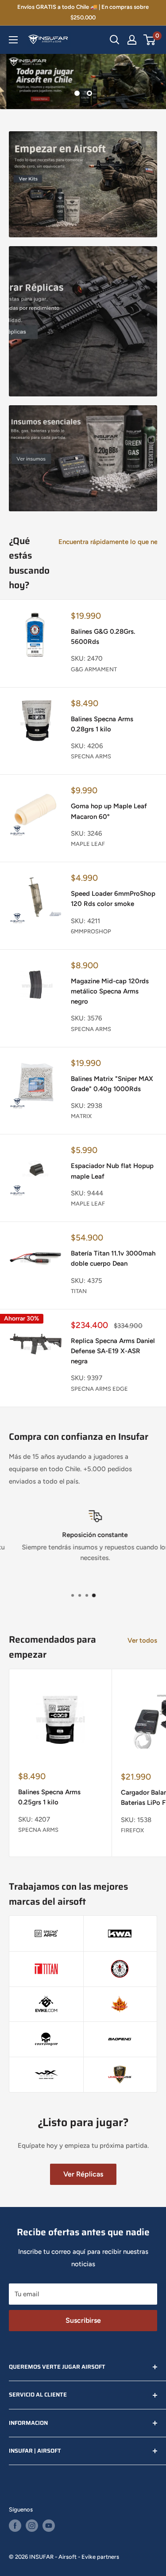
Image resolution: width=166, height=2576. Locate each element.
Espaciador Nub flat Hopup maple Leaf (112, 1171)
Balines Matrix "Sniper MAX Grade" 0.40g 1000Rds (112, 1084)
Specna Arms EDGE (99, 1389)
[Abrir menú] (13, 40)
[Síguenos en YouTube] (49, 2526)
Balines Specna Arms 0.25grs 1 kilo (49, 1797)
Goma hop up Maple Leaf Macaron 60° (109, 811)
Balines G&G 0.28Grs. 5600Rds (103, 637)
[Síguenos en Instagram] (32, 2526)
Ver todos (142, 1640)
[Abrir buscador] (115, 40)
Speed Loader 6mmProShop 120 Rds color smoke (113, 899)
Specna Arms (91, 756)
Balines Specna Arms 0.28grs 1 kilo (102, 724)
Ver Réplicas (83, 2174)
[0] (150, 40)
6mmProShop (91, 931)
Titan (79, 1291)
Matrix (81, 1116)
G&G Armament (94, 669)
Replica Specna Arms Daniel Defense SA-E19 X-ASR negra (113, 1351)
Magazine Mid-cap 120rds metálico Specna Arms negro (110, 991)
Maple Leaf (88, 844)
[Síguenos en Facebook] (15, 2526)
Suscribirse (83, 2320)
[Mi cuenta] (132, 40)
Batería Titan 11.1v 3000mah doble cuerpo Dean (113, 1258)
